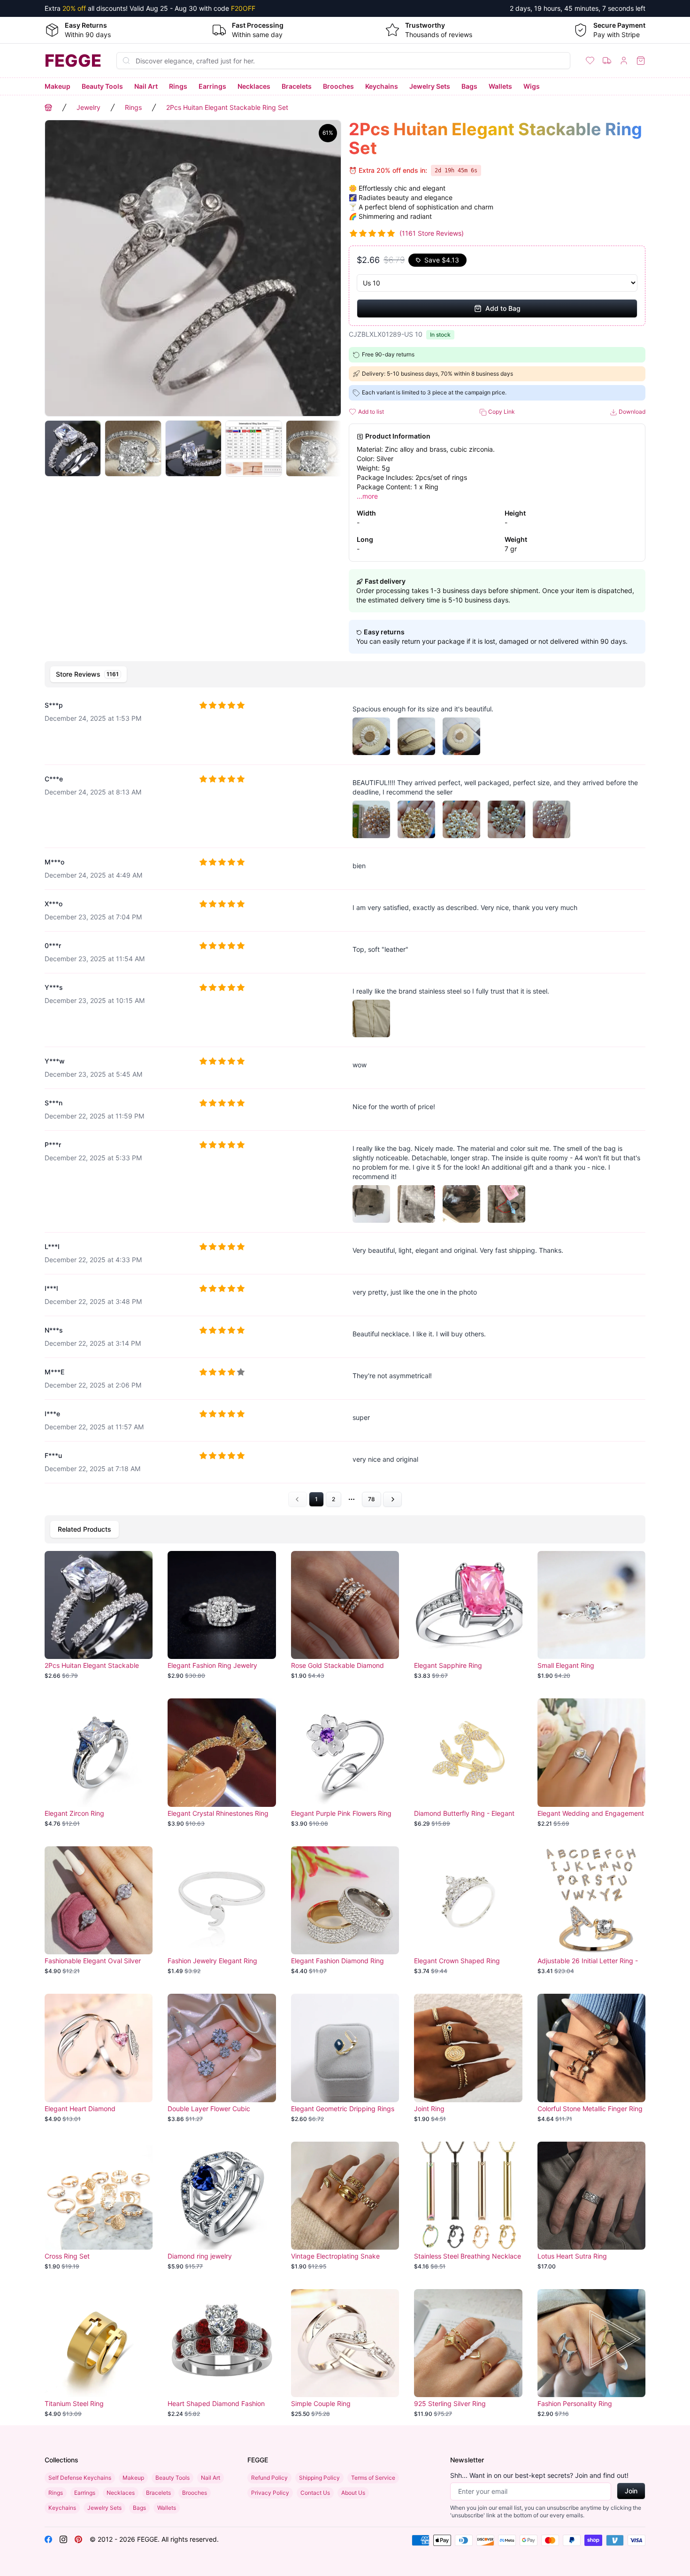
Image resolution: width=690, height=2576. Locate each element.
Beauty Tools (102, 86)
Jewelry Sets (430, 86)
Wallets (500, 86)
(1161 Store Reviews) (432, 233)
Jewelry (88, 107)
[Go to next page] (392, 1499)
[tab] (88, 674)
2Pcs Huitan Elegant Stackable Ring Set (227, 107)
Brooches (338, 86)
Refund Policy (269, 2478)
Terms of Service (373, 2478)
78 (372, 1499)
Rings (178, 86)
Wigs (532, 86)
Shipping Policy (319, 2478)
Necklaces (254, 86)
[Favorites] (590, 61)
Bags (469, 86)
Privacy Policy (270, 2493)
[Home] (48, 108)
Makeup (57, 86)
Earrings (212, 86)
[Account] (624, 61)
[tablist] (345, 674)
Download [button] (631, 412)
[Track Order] (607, 61)
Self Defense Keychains (80, 2478)
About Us (353, 2493)
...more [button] (367, 496)
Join (631, 2491)
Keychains (382, 86)
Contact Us (315, 2493)
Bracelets (297, 86)
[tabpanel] (345, 1099)
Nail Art (146, 86)
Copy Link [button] (501, 412)
